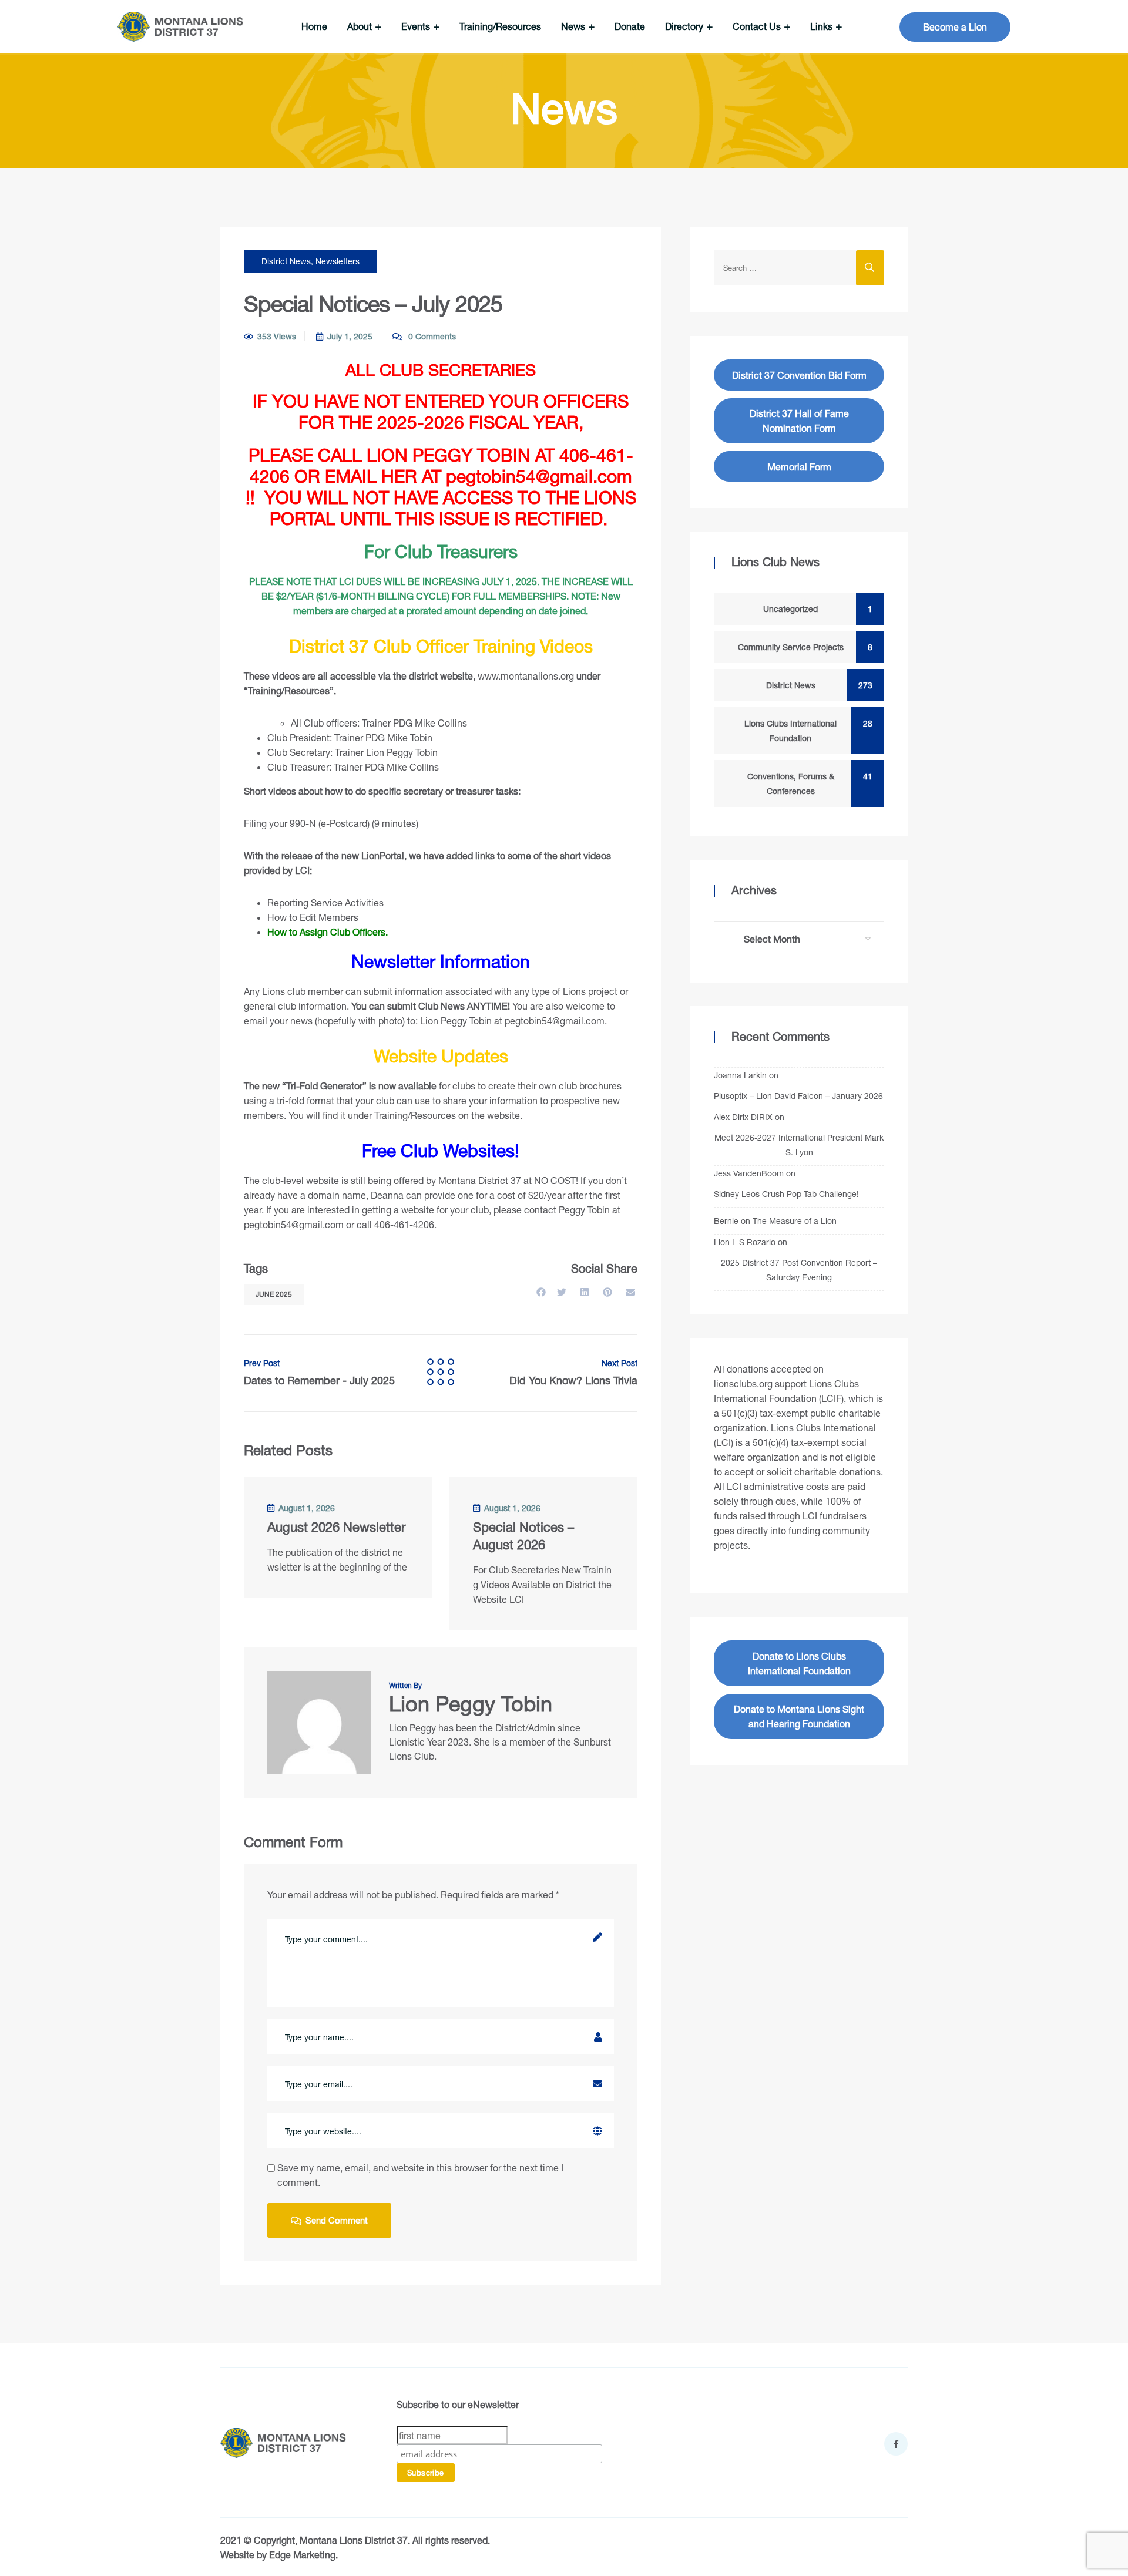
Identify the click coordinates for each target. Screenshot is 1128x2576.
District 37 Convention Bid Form (799, 375)
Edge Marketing (302, 2555)
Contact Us (758, 26)
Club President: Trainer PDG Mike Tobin (350, 737)
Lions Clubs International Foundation (806, 731)
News (574, 26)
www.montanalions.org (526, 676)
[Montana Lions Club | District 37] (180, 27)
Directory (685, 26)
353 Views (277, 336)
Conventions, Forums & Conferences (807, 783)
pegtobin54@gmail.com (555, 1020)
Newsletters (338, 261)
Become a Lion (955, 27)
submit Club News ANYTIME (447, 1006)
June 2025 (274, 1294)
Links (822, 26)
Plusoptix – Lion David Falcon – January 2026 (798, 1096)
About (361, 26)
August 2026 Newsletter (336, 1527)
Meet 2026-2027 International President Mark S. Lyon (799, 1145)
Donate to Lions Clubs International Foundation (799, 1663)
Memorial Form (799, 467)
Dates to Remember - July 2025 (319, 1373)
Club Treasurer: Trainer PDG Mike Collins (353, 767)
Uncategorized (815, 609)
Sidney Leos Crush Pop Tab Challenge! (786, 1194)
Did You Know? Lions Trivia (573, 1373)
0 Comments (431, 336)
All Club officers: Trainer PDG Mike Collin (377, 723)
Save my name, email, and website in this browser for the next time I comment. (420, 2175)
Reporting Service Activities (325, 902)
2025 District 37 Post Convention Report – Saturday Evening (799, 1270)
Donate (630, 26)
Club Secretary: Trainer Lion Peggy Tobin (352, 752)
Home (314, 26)
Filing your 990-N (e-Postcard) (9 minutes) (331, 823)
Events (417, 26)
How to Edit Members (313, 917)
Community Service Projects (803, 647)
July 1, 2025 (350, 336)
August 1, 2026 (307, 1508)
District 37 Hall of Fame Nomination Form (799, 421)
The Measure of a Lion (795, 1221)
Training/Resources (500, 26)
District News (286, 261)
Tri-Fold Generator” (326, 1086)
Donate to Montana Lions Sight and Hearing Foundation (799, 1716)
